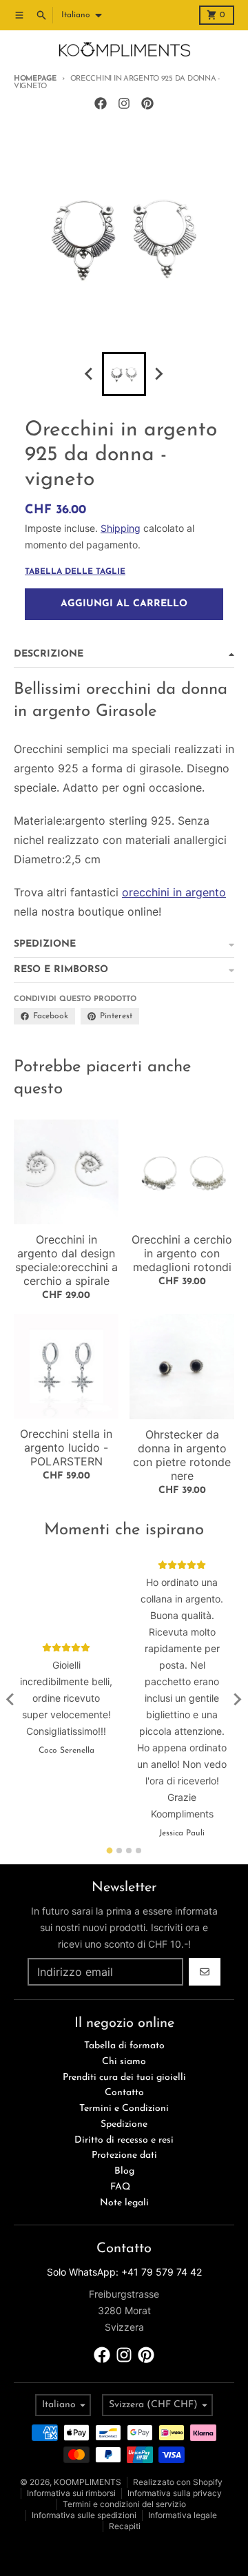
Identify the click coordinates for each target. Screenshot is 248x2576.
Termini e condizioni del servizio (124, 2504)
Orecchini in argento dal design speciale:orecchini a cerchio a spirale (66, 1260)
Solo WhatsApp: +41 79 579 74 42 (124, 2272)
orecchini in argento (174, 892)
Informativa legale (183, 2515)
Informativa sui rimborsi (71, 2493)
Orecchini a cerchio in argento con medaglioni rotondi (182, 1253)
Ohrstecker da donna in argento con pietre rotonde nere (182, 1455)
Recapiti (125, 2526)
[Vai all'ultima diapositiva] (11, 1700)
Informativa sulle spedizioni (84, 2515)
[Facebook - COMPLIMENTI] (101, 103)
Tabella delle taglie (75, 572)
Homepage (35, 79)
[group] (124, 374)
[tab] (110, 1851)
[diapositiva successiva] (158, 374)
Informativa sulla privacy (175, 2493)
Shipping (121, 528)
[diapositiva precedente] (90, 374)
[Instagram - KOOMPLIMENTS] (124, 103)
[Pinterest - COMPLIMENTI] (147, 103)
